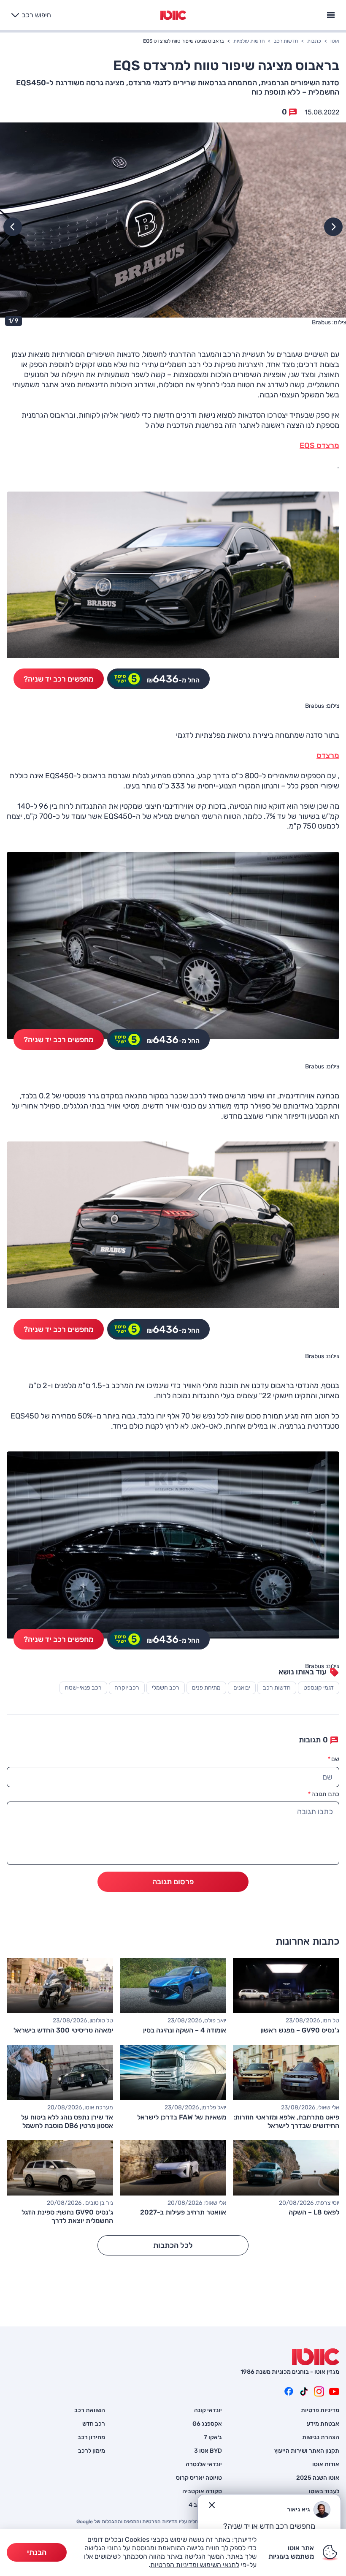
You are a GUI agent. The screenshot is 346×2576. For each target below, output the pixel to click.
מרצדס (328, 755)
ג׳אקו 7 (213, 2437)
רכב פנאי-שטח (83, 1688)
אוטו (335, 41)
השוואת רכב (90, 2410)
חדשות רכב (286, 41)
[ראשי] (316, 2357)
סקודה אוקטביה (202, 2492)
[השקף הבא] (13, 227)
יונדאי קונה (208, 2410)
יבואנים (242, 1688)
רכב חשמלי (166, 1688)
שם (334, 1759)
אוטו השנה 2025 (318, 2478)
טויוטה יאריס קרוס (199, 2478)
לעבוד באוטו (324, 2492)
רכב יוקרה (127, 1688)
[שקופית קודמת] (333, 227)
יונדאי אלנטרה (204, 2465)
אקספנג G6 (207, 2424)
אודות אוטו (326, 2465)
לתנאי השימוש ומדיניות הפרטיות (195, 2565)
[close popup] (212, 2505)
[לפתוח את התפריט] (331, 14)
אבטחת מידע (323, 2424)
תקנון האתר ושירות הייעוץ (307, 2451)
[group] (173, 226)
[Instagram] (319, 2391)
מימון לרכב (92, 2451)
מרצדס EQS (319, 446)
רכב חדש (94, 2424)
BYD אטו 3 (208, 2451)
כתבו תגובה (324, 1794)
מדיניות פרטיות (320, 2410)
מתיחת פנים (206, 1688)
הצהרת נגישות (321, 2437)
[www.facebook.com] (289, 2391)
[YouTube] (334, 2391)
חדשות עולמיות (249, 41)
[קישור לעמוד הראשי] (173, 15)
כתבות (314, 41)
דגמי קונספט (319, 1688)
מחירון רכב (91, 2437)
